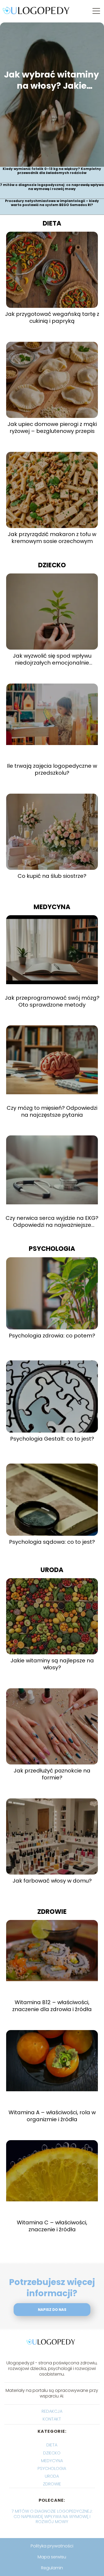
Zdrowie (52, 1912)
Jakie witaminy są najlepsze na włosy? (52, 1664)
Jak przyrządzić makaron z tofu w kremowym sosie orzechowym (52, 538)
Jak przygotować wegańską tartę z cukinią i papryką (52, 317)
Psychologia (52, 1249)
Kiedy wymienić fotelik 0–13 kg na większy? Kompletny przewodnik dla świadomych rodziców (52, 171)
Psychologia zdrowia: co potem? (52, 1336)
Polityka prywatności (52, 2546)
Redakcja (52, 2411)
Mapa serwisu (52, 2557)
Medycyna (52, 907)
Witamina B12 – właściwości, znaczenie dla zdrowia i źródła (52, 2006)
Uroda (52, 1570)
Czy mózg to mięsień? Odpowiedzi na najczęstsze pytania (52, 1111)
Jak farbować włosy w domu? (52, 1881)
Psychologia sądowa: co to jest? (52, 1542)
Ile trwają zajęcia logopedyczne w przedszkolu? (52, 769)
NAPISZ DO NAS (52, 2310)
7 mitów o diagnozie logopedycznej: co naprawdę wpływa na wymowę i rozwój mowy (52, 187)
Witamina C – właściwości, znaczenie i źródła (52, 2226)
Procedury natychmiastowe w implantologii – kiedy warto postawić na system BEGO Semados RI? (52, 203)
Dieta (52, 223)
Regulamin (52, 2568)
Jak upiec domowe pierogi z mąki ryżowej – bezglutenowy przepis (52, 428)
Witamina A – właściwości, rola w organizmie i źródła (52, 2116)
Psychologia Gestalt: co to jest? (52, 1439)
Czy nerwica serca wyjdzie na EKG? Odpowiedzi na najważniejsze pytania (52, 1221)
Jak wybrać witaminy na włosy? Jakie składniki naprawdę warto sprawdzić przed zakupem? (52, 80)
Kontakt (52, 2419)
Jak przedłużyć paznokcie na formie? (52, 1774)
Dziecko (52, 565)
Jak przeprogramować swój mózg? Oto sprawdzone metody (52, 1001)
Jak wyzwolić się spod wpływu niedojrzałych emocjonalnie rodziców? (52, 659)
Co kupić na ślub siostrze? (52, 876)
